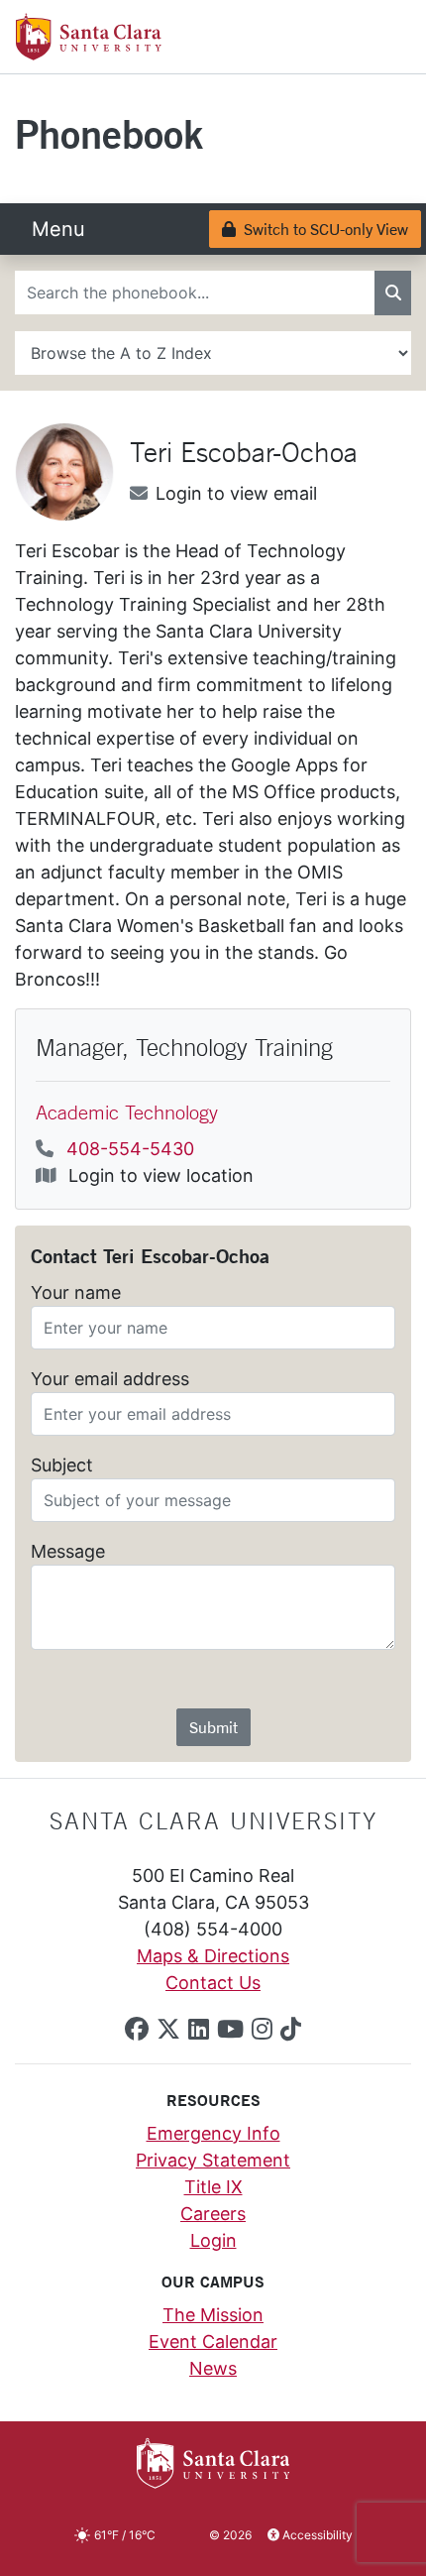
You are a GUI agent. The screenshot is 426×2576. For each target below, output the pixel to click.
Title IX (213, 2187)
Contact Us (213, 1983)
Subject (62, 1465)
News (213, 2368)
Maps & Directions (213, 1956)
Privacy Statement (213, 2160)
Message (68, 1551)
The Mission (213, 2315)
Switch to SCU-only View (321, 229)
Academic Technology (127, 1112)
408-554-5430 (130, 1149)
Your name (76, 1292)
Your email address (110, 1379)
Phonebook (109, 133)
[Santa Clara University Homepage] (89, 53)
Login (213, 2240)
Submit (213, 1727)
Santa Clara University (213, 1820)
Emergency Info (213, 2133)
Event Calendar (213, 2342)
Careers (213, 2214)
